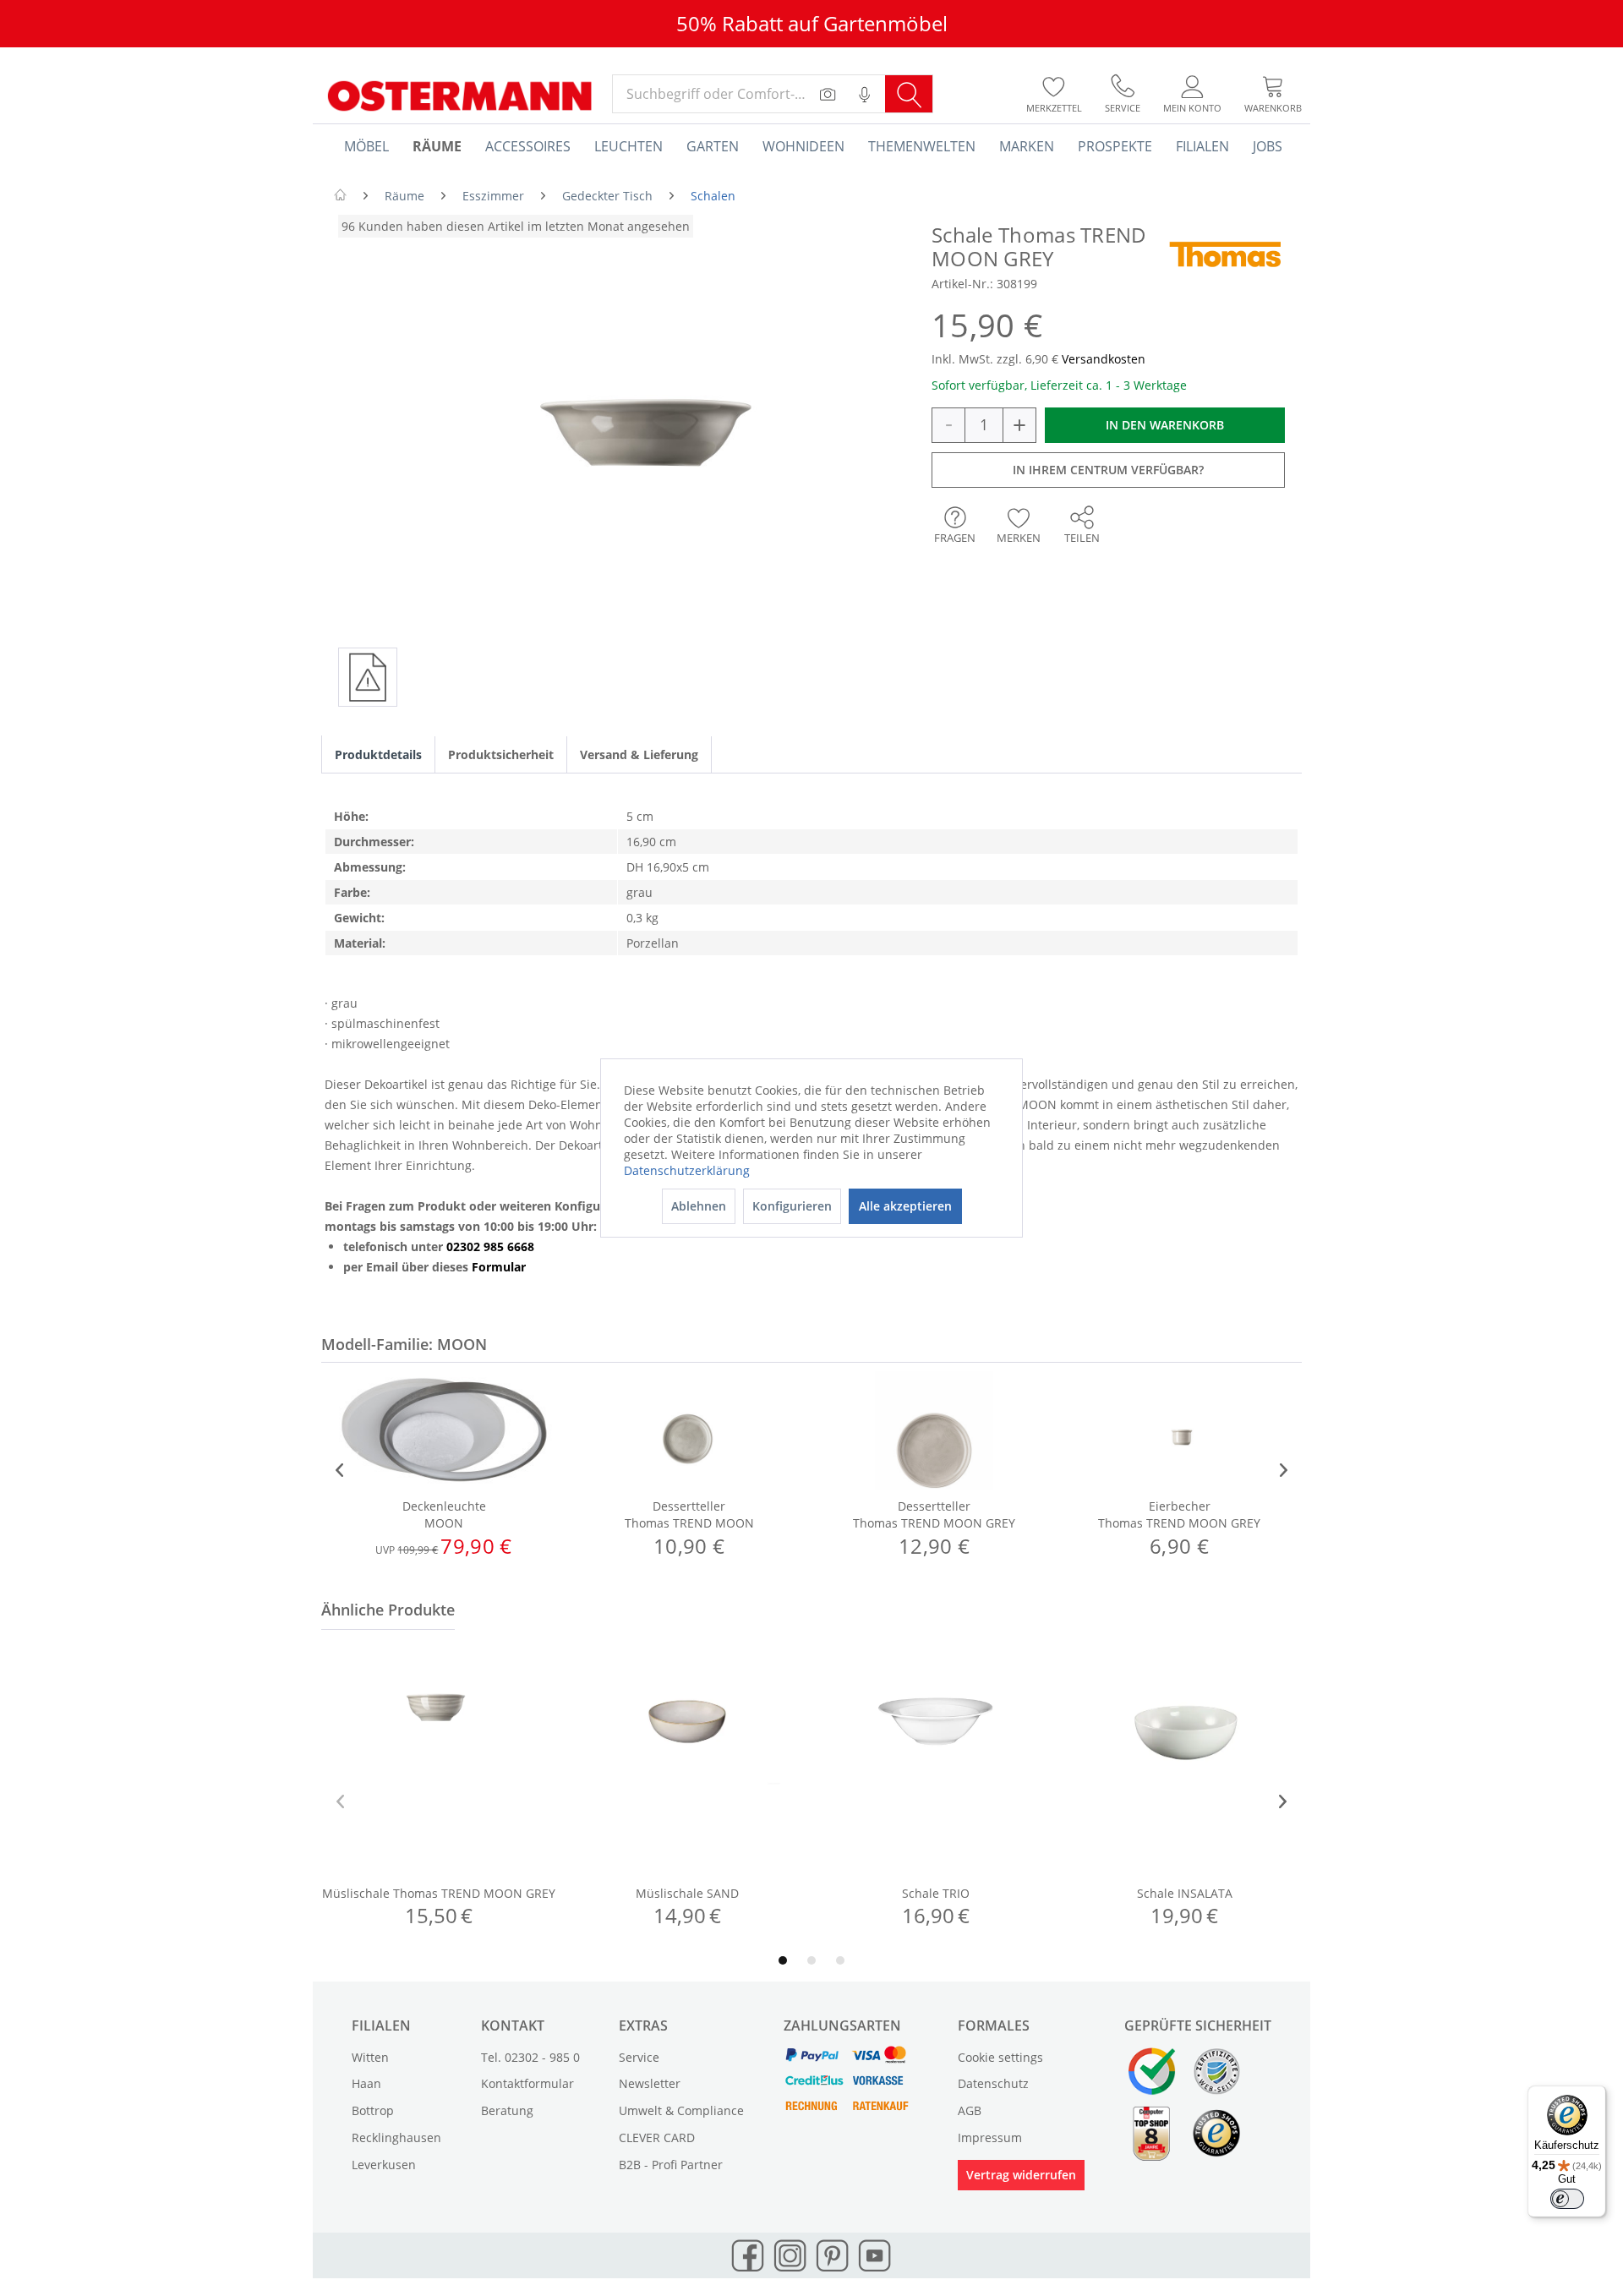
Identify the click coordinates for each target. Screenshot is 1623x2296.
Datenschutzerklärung (687, 1170)
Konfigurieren (792, 1206)
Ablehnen (699, 1206)
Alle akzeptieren (905, 1206)
